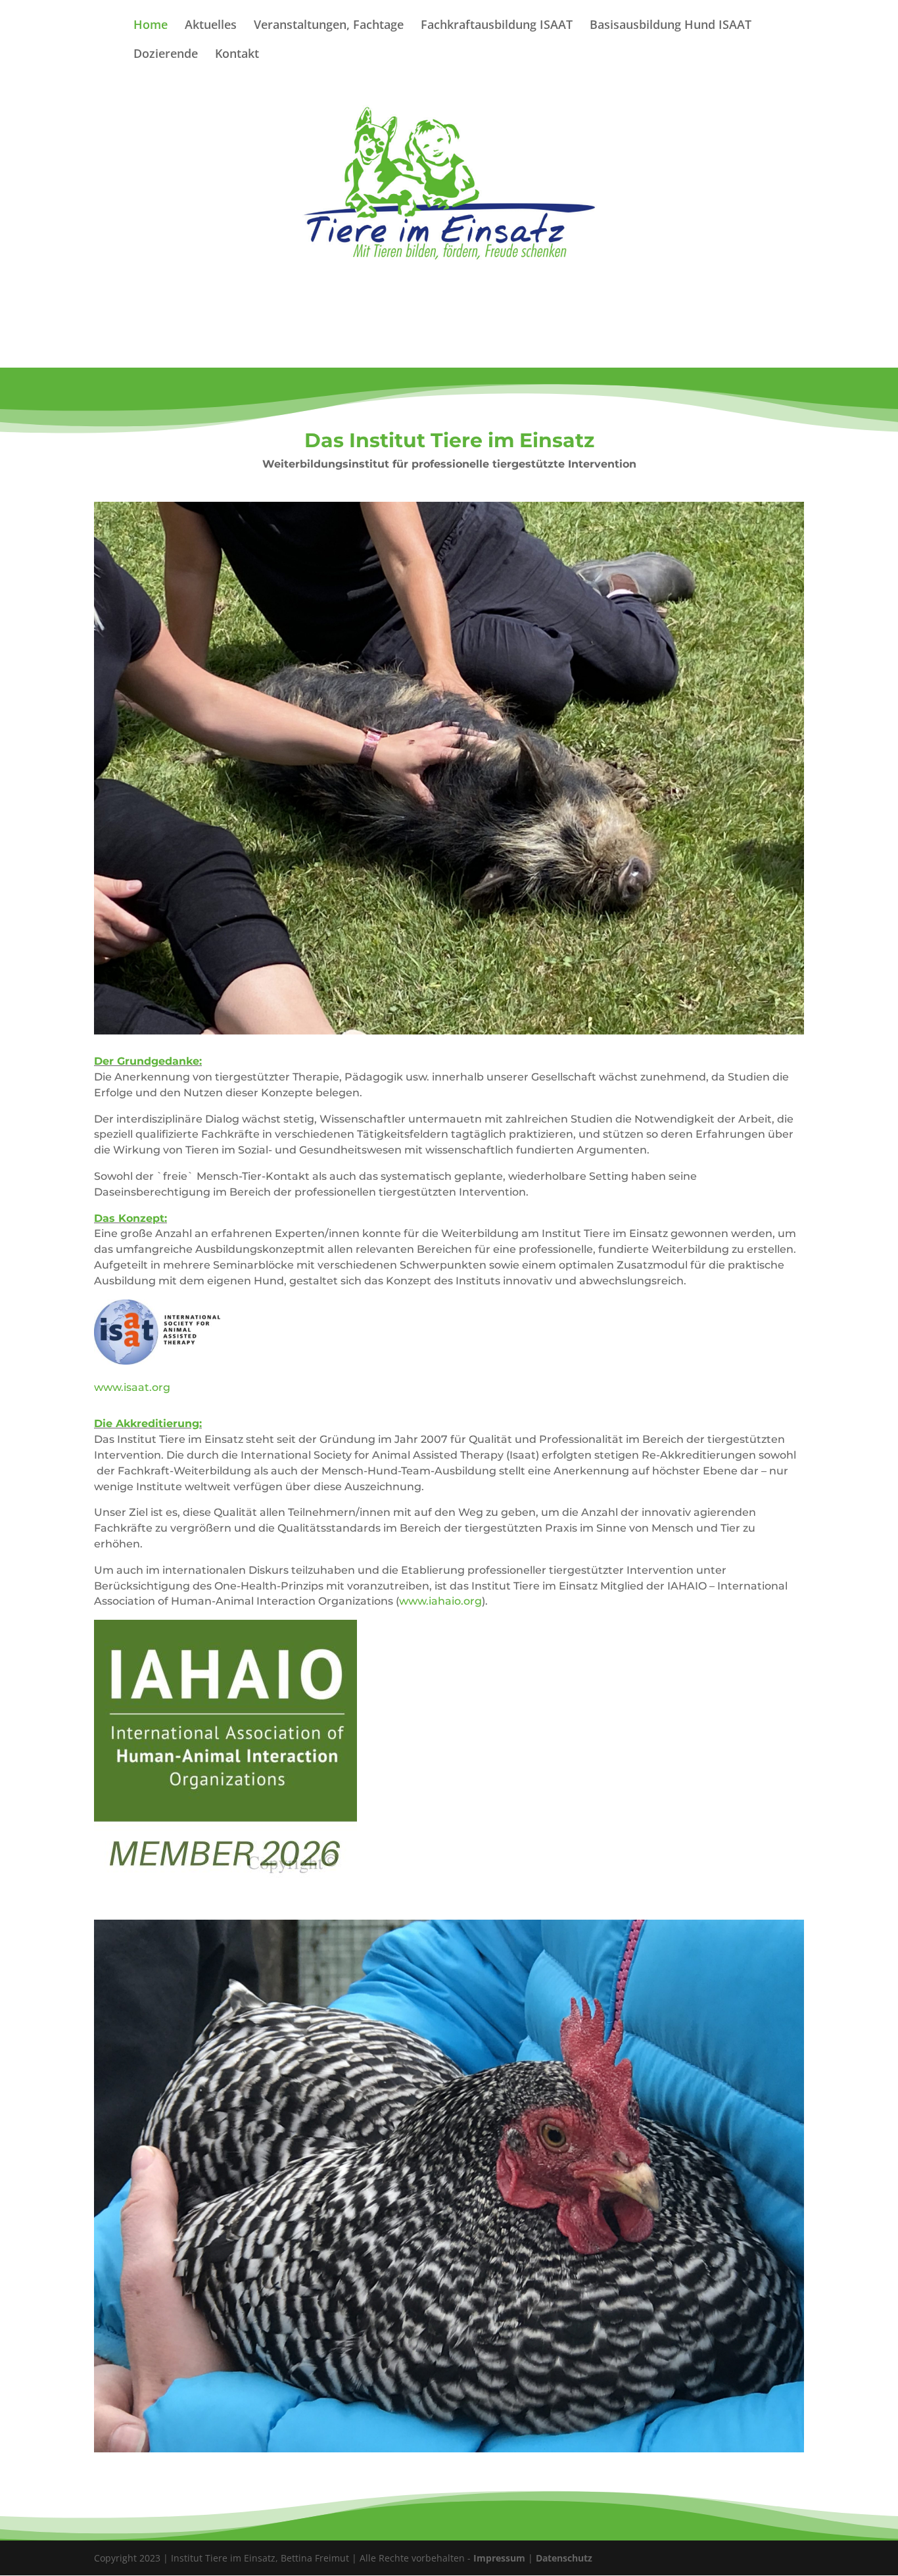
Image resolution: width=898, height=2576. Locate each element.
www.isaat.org (132, 1387)
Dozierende (166, 55)
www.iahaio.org (440, 1601)
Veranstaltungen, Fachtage (329, 26)
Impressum (499, 2558)
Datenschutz (564, 2558)
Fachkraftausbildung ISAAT (497, 26)
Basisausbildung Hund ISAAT (671, 26)
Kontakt (237, 55)
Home (151, 26)
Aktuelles (211, 26)
